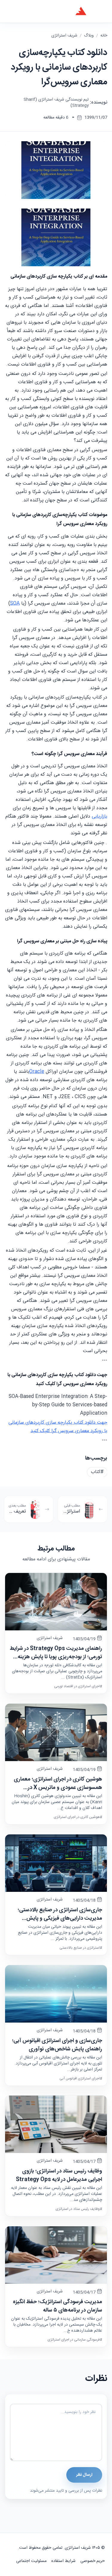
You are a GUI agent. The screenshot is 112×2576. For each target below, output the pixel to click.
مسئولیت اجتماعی (31, 2561)
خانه (104, 36)
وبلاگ (89, 36)
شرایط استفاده (63, 2561)
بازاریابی (99, 817)
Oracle (37, 1072)
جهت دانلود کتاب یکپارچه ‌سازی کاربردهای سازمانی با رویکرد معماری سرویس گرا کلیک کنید (58, 1427)
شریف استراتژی (64, 36)
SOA (15, 604)
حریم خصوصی (93, 2561)
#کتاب (97, 1472)
